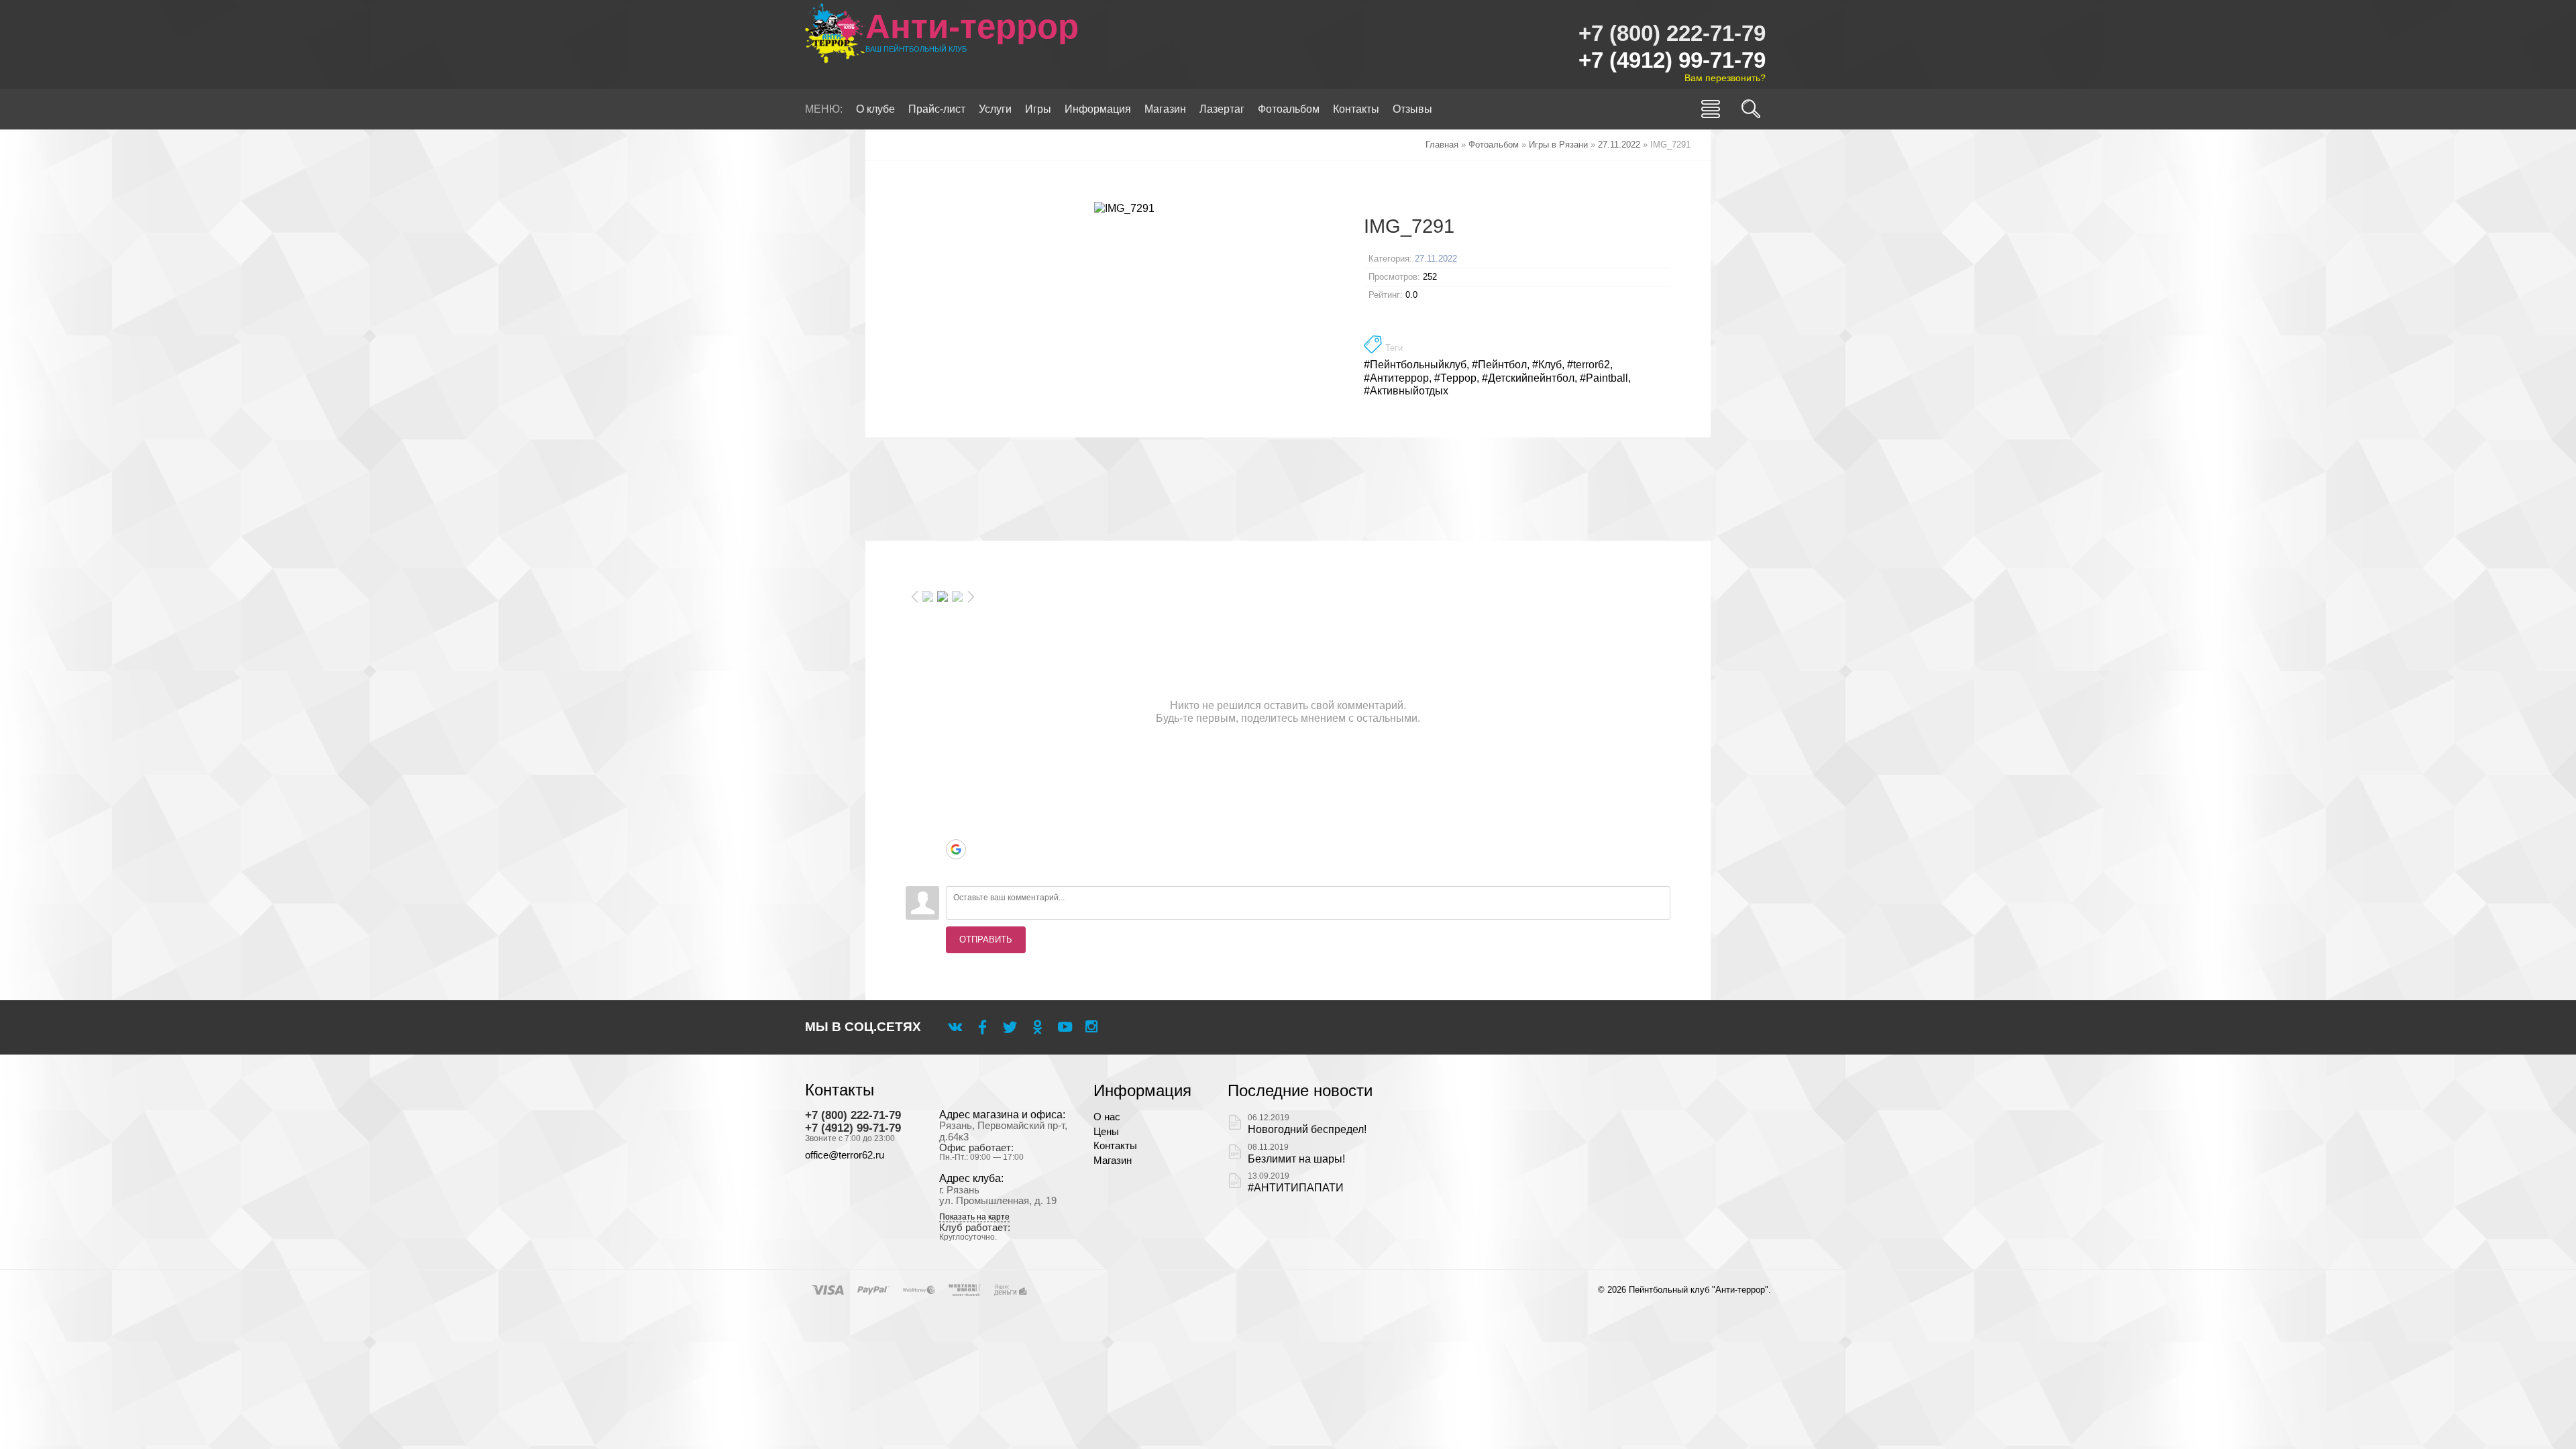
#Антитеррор (1396, 378)
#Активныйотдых (1406, 391)
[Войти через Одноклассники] (956, 869)
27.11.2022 (1436, 259)
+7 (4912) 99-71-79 (1672, 60)
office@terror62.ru (845, 1155)
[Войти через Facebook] (956, 809)
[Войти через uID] (956, 769)
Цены (1106, 1132)
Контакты (1115, 1146)
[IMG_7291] (1125, 208)
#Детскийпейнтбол (1528, 378)
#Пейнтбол (1499, 365)
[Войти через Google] (956, 849)
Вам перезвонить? (1725, 78)
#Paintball (1604, 378)
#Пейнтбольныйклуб (1415, 365)
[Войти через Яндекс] (956, 829)
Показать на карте (974, 1217)
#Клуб (1547, 365)
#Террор (1455, 378)
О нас (1107, 1117)
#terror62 (1589, 365)
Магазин (1113, 1161)
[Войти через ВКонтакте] (956, 789)
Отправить (986, 940)
